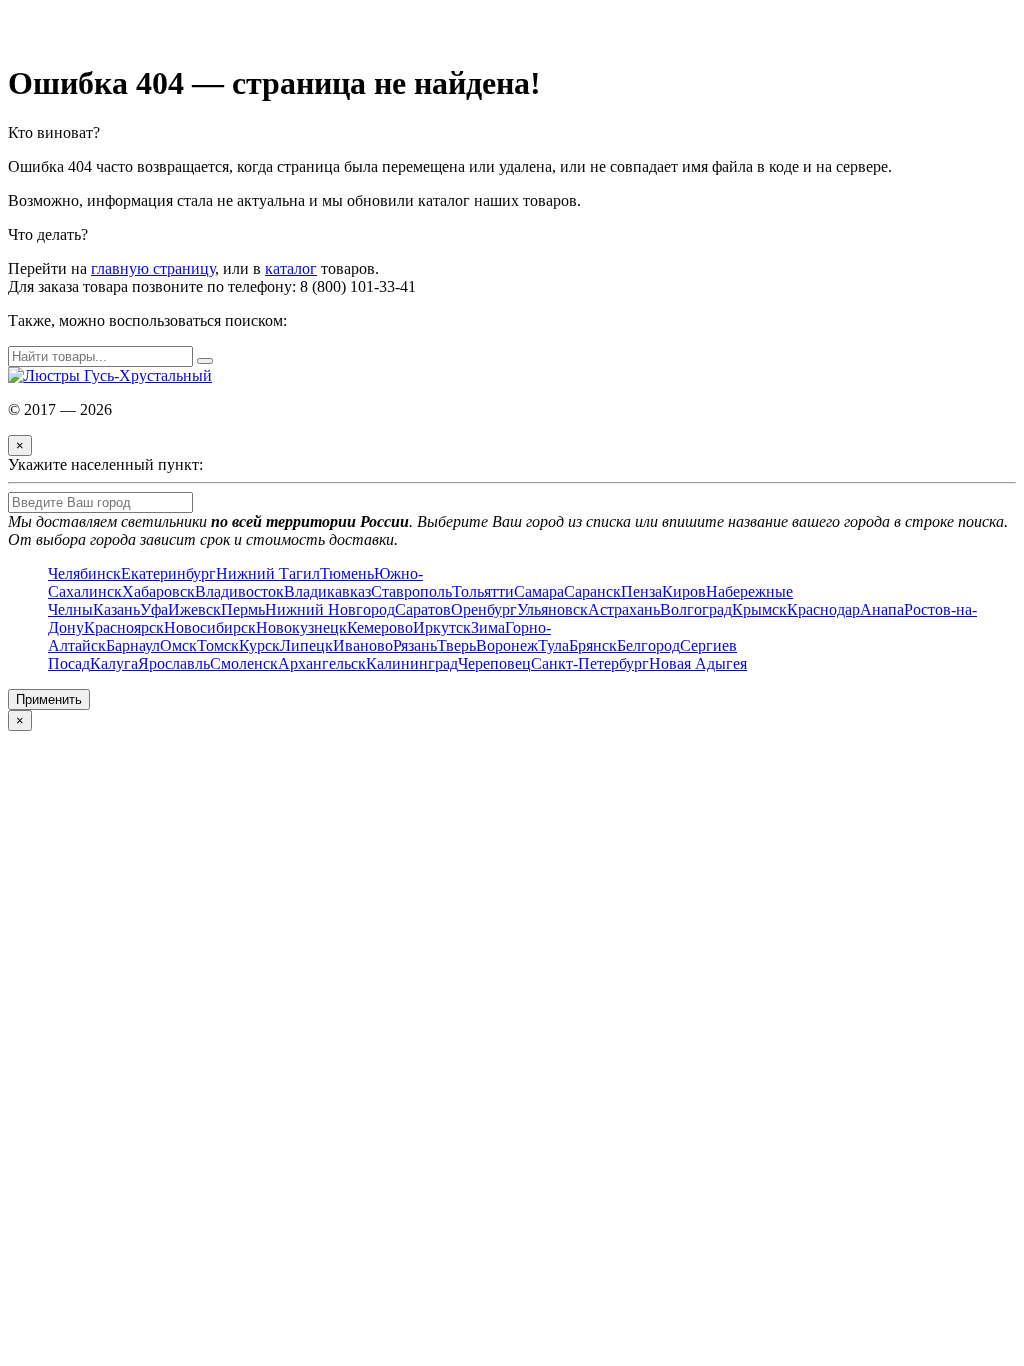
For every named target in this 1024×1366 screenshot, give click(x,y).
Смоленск (244, 663)
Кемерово (380, 627)
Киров (684, 591)
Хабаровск (158, 591)
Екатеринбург (168, 573)
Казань (116, 609)
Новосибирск (210, 627)
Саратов (423, 609)
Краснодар (823, 609)
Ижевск (194, 609)
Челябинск (84, 573)
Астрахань (624, 609)
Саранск (592, 591)
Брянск (593, 645)
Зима (488, 627)
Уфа (154, 609)
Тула (553, 645)
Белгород (648, 645)
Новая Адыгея (698, 663)
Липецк (306, 645)
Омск (178, 645)
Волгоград (696, 609)
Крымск (759, 609)
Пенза (641, 591)
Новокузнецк (301, 627)
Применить (49, 699)
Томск (218, 645)
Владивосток (239, 591)
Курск (259, 645)
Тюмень (347, 573)
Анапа (882, 609)
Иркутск (442, 627)
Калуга (114, 663)
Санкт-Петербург (590, 663)
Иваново (363, 645)
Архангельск (322, 663)
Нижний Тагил (268, 573)
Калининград (412, 663)
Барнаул (133, 645)
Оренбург (484, 609)
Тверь (456, 645)
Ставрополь (411, 591)
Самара (539, 591)
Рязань (415, 645)
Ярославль (174, 663)
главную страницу (153, 268)
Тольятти (483, 591)
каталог (291, 268)
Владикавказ (327, 591)
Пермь (243, 609)
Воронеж (507, 645)
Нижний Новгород (330, 609)
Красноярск (124, 627)
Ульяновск (552, 609)
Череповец (494, 663)
